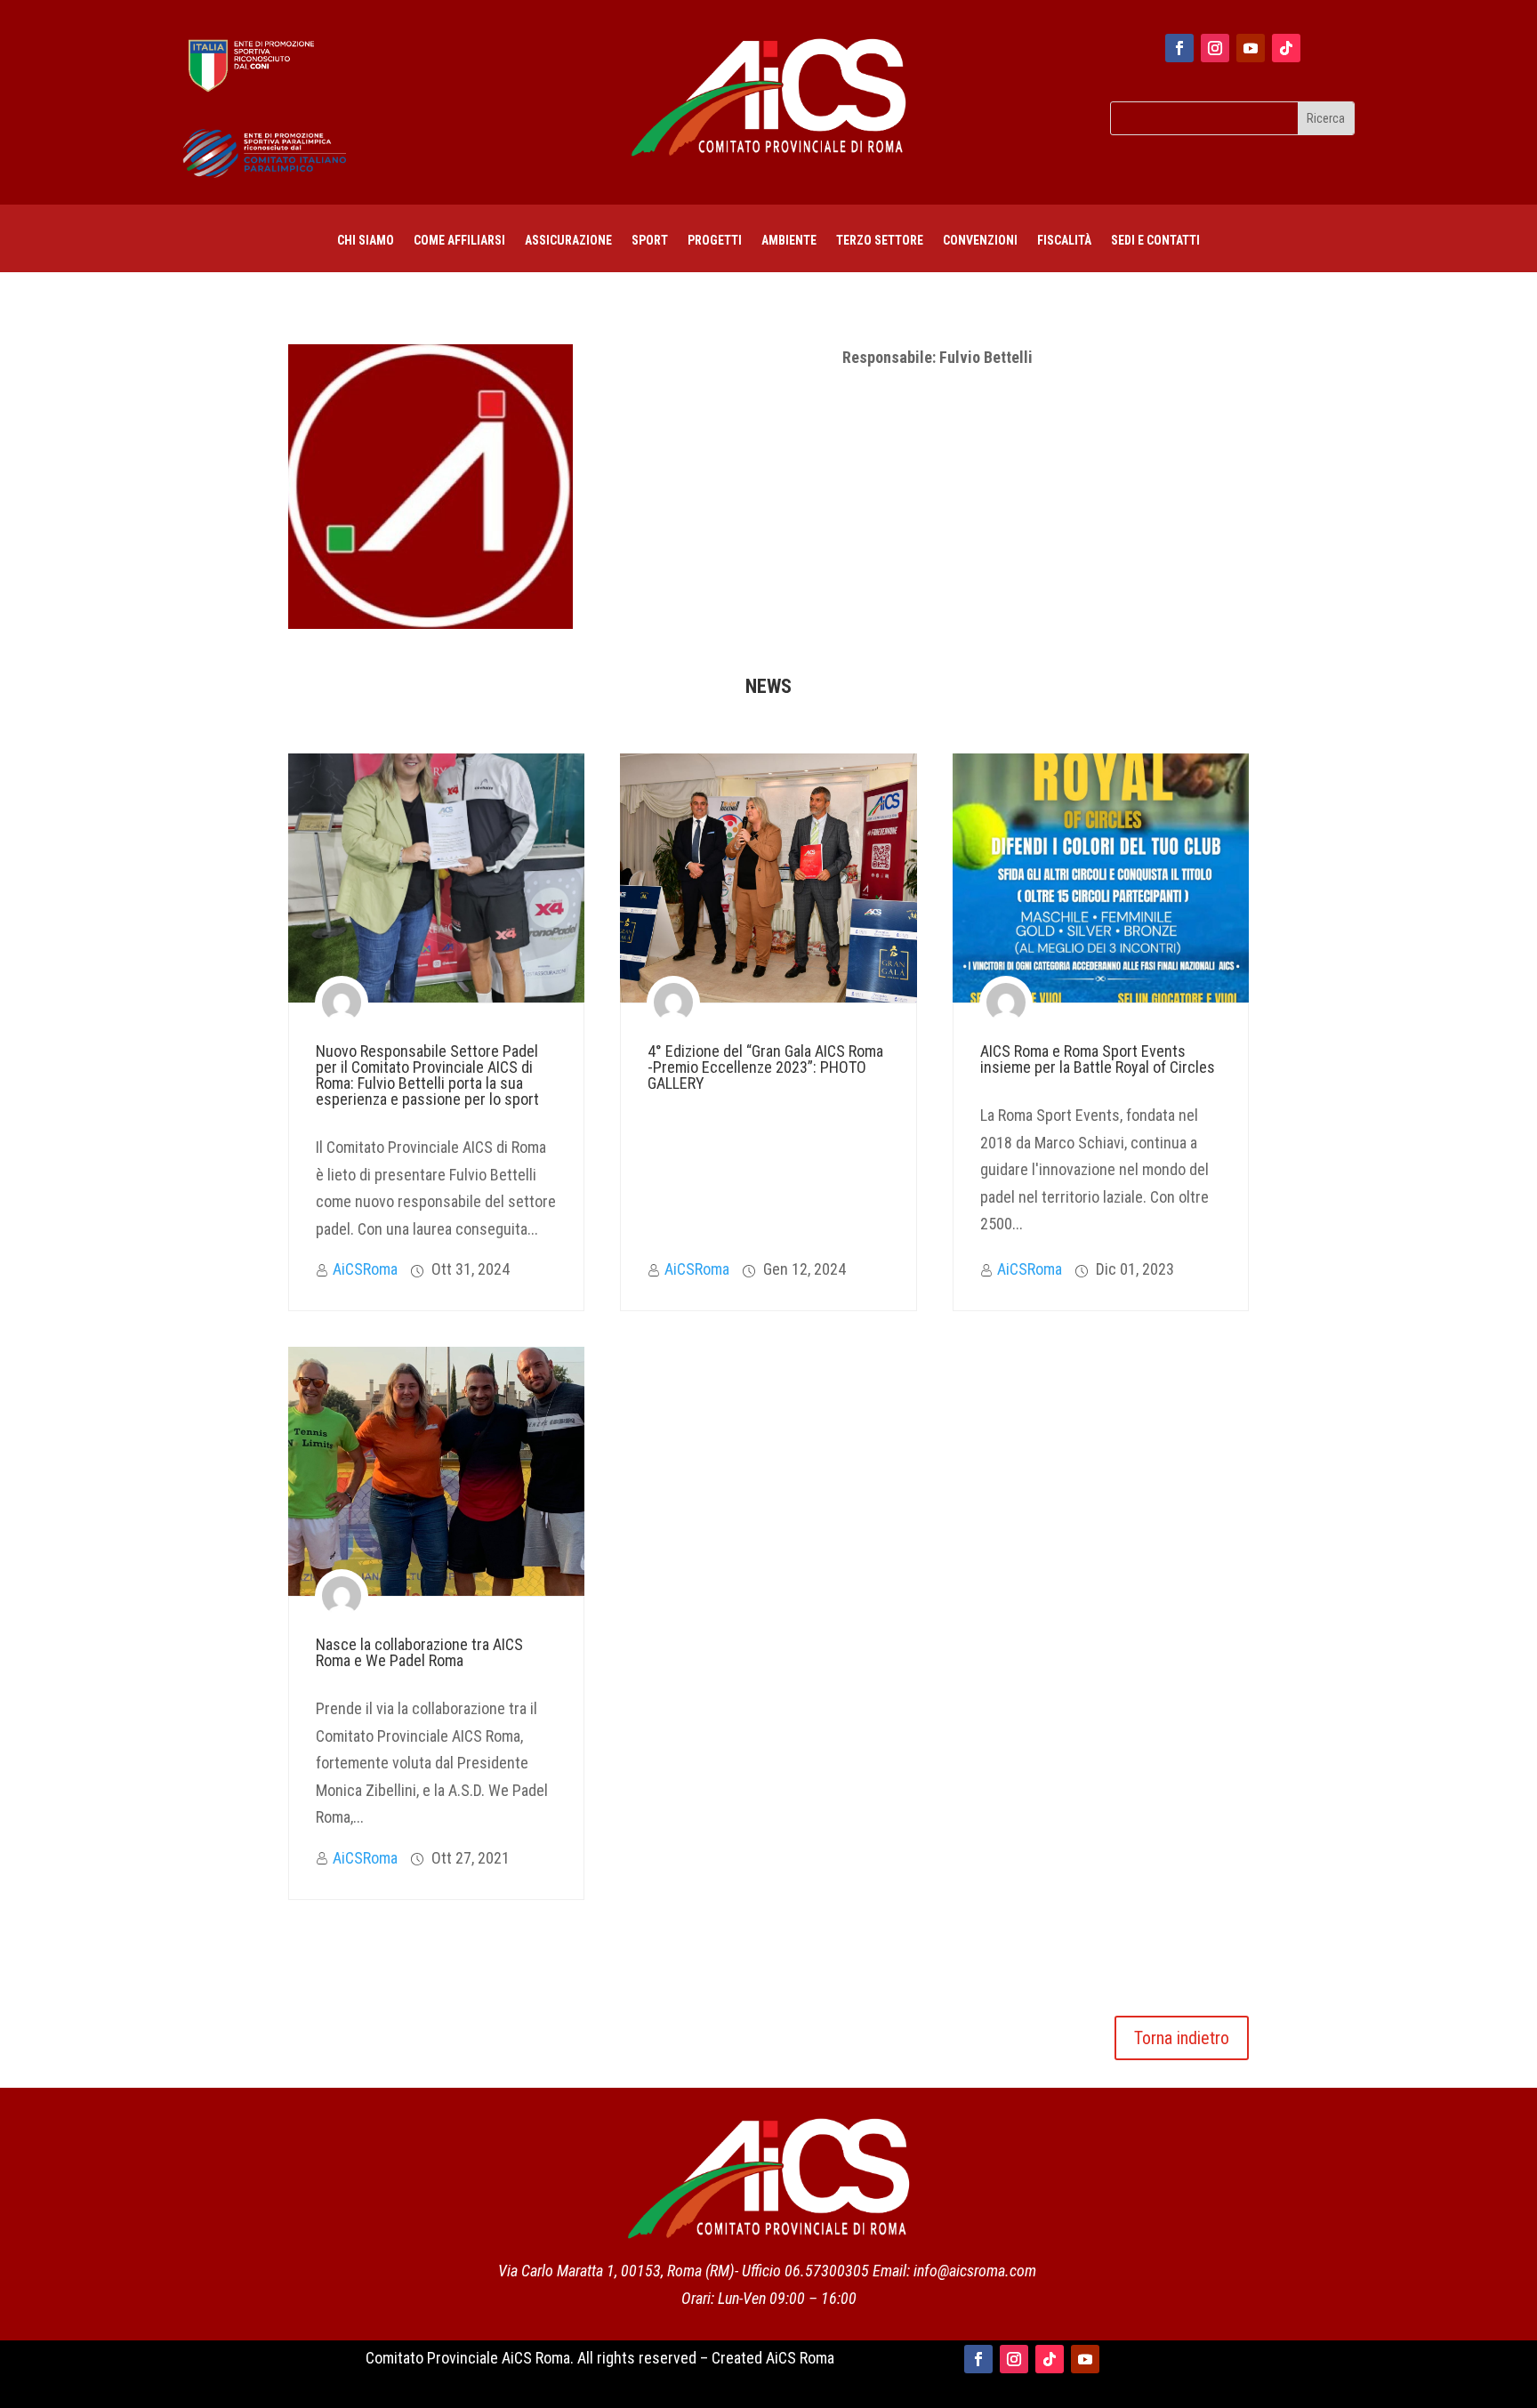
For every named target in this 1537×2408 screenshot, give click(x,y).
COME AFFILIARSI (459, 241)
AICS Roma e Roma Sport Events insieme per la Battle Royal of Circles (1098, 1059)
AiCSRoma (365, 1269)
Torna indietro (1182, 2038)
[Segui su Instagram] (1215, 48)
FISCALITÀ (1064, 241)
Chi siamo (366, 241)
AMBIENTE (789, 241)
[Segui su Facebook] (1179, 48)
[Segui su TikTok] (1286, 48)
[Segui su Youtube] (1251, 48)
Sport (650, 241)
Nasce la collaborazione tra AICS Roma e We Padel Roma (419, 1652)
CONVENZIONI (980, 241)
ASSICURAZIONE (568, 241)
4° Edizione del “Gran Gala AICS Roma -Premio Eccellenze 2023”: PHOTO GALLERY (765, 1067)
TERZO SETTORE (880, 241)
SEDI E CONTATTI (1155, 241)
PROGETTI (715, 241)
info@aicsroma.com (975, 2271)
